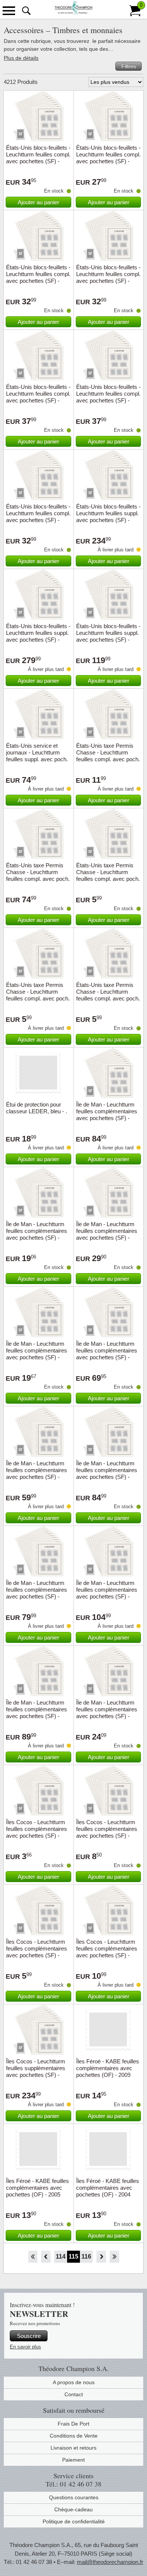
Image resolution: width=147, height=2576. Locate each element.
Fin (114, 2257)
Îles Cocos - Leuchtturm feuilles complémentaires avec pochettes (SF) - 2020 (107, 1952)
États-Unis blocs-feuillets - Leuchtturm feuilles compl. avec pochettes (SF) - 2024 (38, 517)
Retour (46, 2257)
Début (33, 2257)
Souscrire (29, 2336)
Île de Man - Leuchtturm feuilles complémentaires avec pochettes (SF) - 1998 (37, 1354)
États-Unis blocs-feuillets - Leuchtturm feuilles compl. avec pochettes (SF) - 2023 (108, 397)
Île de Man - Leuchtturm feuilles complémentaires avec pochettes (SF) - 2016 (107, 1354)
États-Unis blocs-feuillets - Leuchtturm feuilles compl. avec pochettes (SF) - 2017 (38, 158)
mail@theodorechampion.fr (110, 2562)
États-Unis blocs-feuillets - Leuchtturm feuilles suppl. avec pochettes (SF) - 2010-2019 (38, 636)
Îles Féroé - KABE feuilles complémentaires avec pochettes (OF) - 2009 (108, 2068)
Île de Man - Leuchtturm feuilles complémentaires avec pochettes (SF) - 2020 (37, 1473)
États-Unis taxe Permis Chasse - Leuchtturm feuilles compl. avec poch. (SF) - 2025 (108, 756)
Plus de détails (21, 58)
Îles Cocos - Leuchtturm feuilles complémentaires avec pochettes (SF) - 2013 (107, 1832)
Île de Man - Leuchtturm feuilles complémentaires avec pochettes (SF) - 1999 (107, 1713)
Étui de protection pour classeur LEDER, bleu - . (37, 1108)
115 (73, 2256)
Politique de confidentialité (74, 2521)
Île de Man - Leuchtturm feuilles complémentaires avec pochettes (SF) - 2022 (37, 1593)
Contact (74, 2394)
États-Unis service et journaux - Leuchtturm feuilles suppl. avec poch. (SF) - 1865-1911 (37, 756)
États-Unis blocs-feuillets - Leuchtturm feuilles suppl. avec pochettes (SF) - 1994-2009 (108, 517)
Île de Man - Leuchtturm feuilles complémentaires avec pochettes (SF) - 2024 (37, 1713)
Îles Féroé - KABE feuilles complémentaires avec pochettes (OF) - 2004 (108, 2188)
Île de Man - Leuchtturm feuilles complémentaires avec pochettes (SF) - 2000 (37, 1234)
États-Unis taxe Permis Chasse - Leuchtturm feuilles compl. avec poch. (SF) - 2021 (38, 995)
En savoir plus (25, 2347)
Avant (101, 2257)
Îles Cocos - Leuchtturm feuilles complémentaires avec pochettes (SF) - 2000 (37, 1832)
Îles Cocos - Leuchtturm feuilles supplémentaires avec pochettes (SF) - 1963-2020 (36, 2071)
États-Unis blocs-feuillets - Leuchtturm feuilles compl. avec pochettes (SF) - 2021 (108, 277)
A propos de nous (74, 2382)
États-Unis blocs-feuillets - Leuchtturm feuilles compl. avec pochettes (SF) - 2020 (38, 277)
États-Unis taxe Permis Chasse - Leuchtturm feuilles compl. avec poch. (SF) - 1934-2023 (38, 875)
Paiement (73, 2460)
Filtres (129, 66)
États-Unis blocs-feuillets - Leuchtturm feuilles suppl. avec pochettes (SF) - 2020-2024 (108, 636)
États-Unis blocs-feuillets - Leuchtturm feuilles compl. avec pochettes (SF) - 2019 (108, 158)
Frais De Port (73, 2424)
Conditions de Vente (74, 2436)
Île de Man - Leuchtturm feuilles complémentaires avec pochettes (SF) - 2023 (107, 1593)
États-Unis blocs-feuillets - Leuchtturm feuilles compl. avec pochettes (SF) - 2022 (38, 397)
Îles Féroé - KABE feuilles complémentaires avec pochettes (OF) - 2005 (38, 2188)
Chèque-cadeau (73, 2509)
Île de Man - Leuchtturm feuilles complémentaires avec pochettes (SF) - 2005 (107, 1234)
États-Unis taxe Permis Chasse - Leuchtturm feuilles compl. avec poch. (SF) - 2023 (108, 995)
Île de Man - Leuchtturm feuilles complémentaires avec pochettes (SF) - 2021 (107, 1473)
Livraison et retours (73, 2448)
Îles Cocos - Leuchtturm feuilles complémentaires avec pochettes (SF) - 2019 (37, 1952)
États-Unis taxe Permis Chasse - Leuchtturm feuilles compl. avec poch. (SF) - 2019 (108, 875)
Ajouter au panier (38, 202)
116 (86, 2256)
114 (61, 2256)
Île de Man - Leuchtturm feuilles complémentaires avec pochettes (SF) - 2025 (107, 1115)
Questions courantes (74, 2497)
